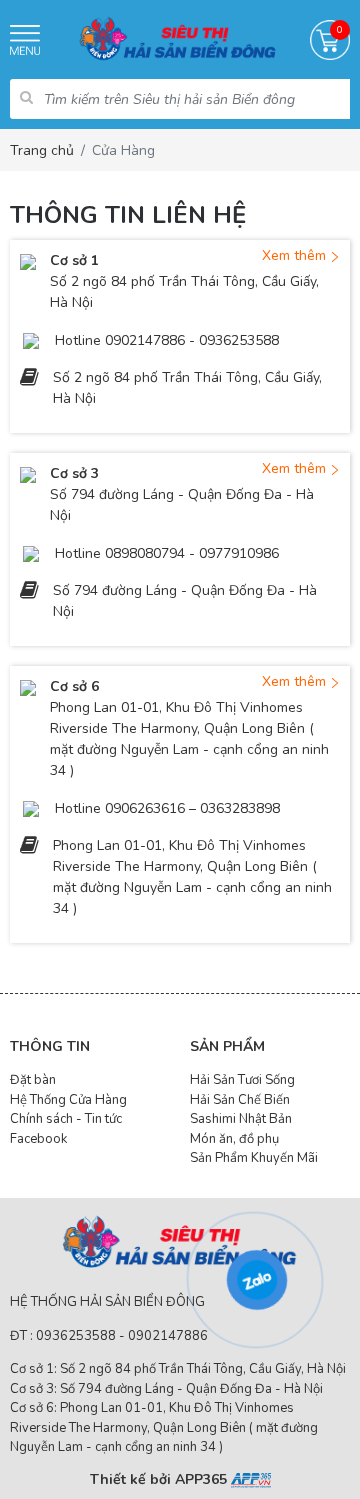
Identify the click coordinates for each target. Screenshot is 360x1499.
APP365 (203, 1479)
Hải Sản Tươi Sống (242, 1080)
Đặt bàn (33, 1080)
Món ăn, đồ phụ (234, 1139)
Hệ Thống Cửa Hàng (68, 1100)
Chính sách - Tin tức (66, 1119)
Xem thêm (296, 255)
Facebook (38, 1139)
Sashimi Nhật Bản (241, 1119)
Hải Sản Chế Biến (240, 1100)
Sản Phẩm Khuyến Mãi (254, 1158)
